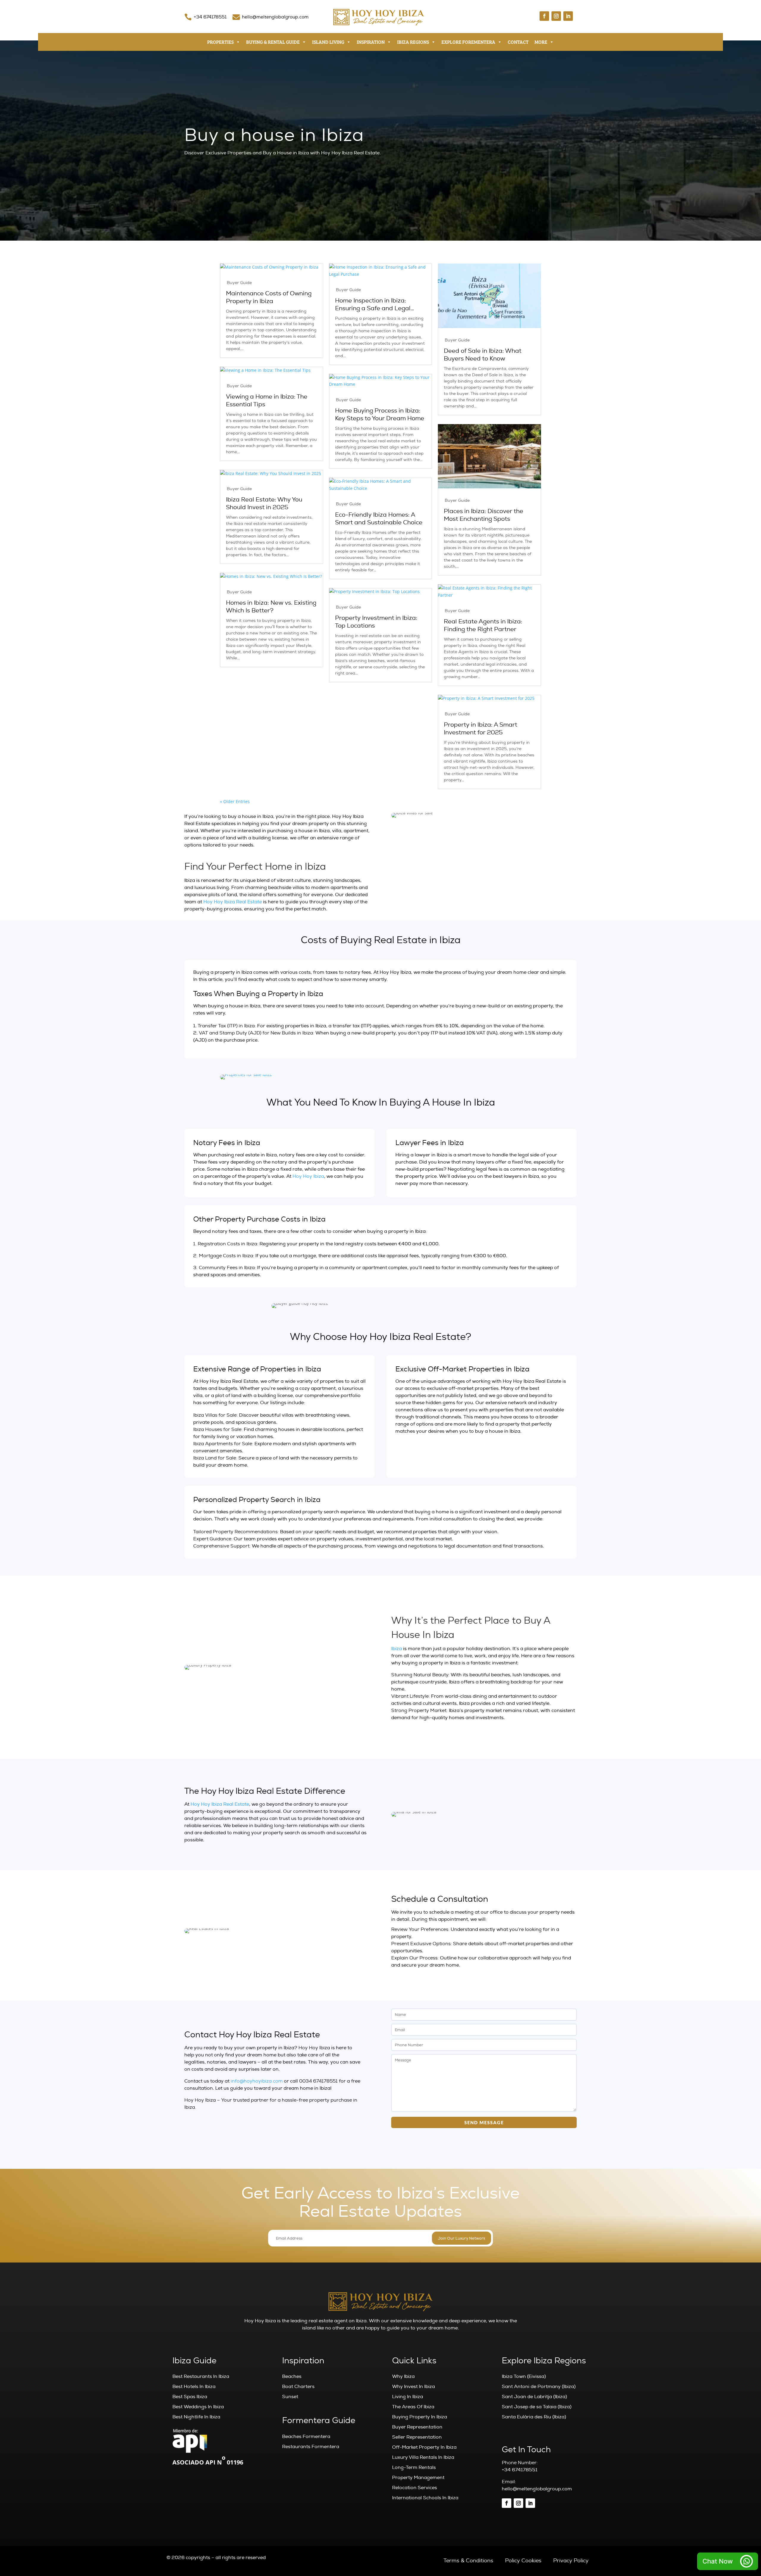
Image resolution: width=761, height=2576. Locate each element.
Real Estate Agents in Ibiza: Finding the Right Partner (483, 625)
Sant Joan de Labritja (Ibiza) (534, 2397)
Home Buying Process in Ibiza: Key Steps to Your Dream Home (380, 415)
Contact (518, 42)
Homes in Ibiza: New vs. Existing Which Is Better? (271, 607)
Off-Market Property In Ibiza (424, 2447)
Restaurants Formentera (311, 2447)
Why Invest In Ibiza (413, 2387)
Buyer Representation (417, 2427)
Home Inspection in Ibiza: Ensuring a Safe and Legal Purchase (373, 305)
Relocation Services (415, 2488)
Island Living (328, 42)
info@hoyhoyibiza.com (257, 2081)
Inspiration (371, 42)
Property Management (418, 2478)
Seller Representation (417, 2437)
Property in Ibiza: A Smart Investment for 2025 (481, 729)
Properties (220, 42)
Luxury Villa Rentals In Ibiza (423, 2457)
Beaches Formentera (306, 2437)
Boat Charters (298, 2387)
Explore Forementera (468, 42)
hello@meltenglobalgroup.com (275, 17)
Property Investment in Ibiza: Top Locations (376, 622)
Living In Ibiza (408, 2397)
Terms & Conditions (468, 2561)
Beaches (292, 2376)
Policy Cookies (523, 2561)
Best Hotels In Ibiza (194, 2387)
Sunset (290, 2397)
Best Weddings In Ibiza (198, 2407)
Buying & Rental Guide (273, 42)
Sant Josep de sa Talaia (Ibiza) (537, 2407)
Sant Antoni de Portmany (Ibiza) (539, 2387)
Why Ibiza (403, 2376)
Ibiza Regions (413, 42)
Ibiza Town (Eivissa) (524, 2376)
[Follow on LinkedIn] (568, 16)
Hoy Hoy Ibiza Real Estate (233, 902)
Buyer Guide (239, 283)
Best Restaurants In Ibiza (201, 2376)
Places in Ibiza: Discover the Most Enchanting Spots (484, 515)
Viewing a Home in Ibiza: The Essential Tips (267, 401)
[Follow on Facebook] (544, 16)
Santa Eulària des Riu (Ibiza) (534, 2417)
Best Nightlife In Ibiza (196, 2417)
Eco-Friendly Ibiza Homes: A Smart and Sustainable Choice (379, 519)
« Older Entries (235, 801)
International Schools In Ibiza (425, 2498)
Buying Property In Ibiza (420, 2417)
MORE (541, 42)
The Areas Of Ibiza (413, 2407)
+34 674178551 (210, 17)
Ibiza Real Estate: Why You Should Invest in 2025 (264, 504)
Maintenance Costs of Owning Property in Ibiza (269, 297)
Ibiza (397, 1649)
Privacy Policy (571, 2561)
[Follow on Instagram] (556, 16)
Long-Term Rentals (414, 2467)
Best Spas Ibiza (190, 2397)
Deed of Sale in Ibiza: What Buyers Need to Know (483, 355)
